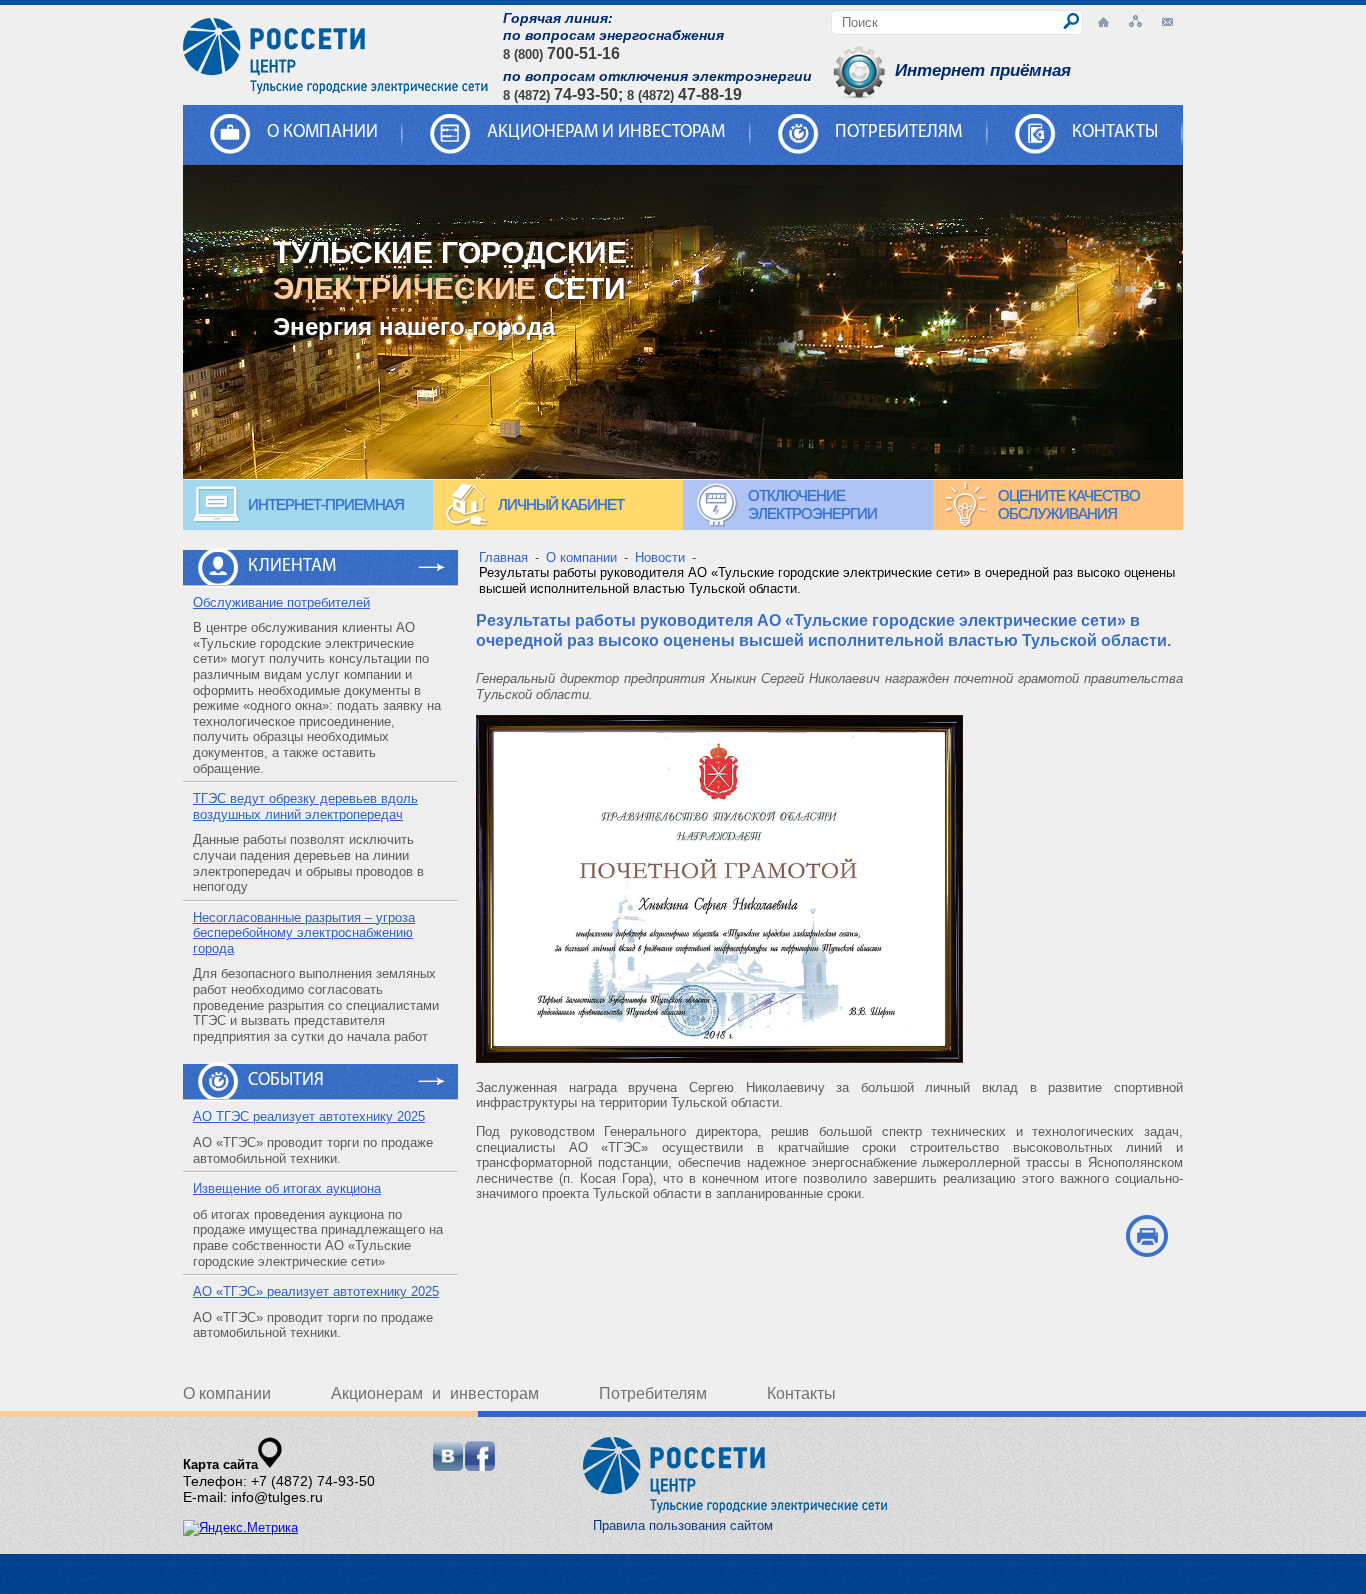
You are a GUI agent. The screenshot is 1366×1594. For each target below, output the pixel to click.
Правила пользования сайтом (683, 1525)
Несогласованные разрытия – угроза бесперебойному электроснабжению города (304, 933)
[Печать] (1146, 1236)
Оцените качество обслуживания (1069, 504)
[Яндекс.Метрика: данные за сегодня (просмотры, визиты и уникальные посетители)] (240, 1528)
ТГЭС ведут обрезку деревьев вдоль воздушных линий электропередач (305, 806)
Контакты (1115, 133)
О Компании (322, 133)
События (286, 1081)
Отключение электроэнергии (812, 504)
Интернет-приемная (326, 504)
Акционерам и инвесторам (606, 133)
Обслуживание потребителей (281, 602)
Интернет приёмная (983, 70)
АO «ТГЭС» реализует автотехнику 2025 (316, 1291)
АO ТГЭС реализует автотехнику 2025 (309, 1116)
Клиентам (292, 567)
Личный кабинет (561, 504)
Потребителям (898, 133)
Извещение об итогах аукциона (287, 1188)
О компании (227, 1393)
